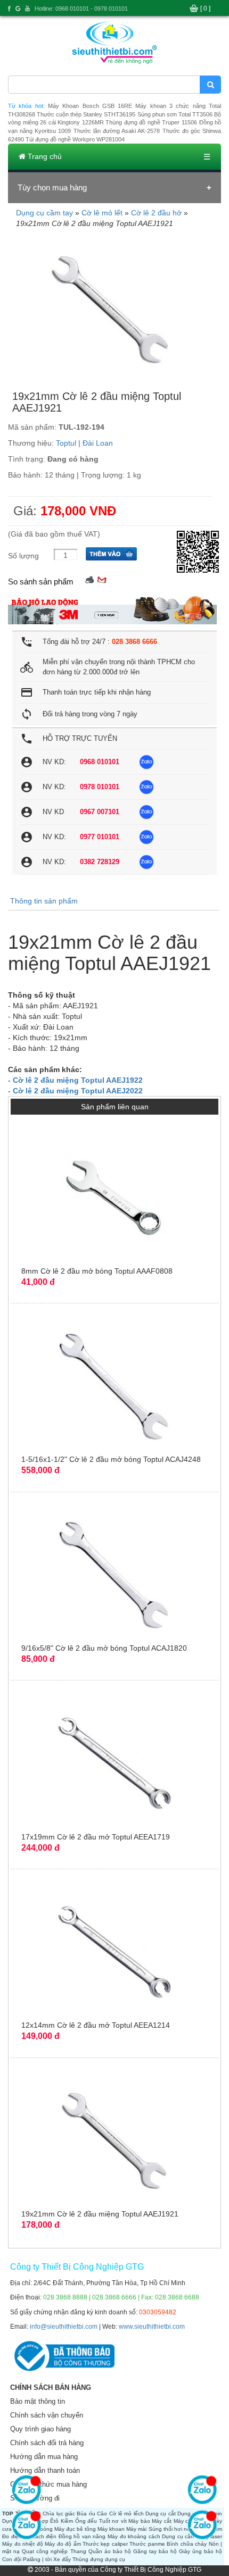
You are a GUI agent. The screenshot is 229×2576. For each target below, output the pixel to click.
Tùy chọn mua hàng (52, 187)
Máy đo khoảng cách (134, 2536)
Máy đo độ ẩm (63, 2544)
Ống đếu (86, 2521)
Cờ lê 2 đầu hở (156, 213)
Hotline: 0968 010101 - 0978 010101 (81, 9)
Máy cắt (162, 2521)
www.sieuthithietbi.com (152, 2327)
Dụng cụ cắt (161, 2514)
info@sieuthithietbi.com (64, 2327)
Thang (78, 2551)
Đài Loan (98, 443)
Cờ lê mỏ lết (102, 213)
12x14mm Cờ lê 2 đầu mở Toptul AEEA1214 (96, 2025)
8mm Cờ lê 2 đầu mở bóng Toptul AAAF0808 (97, 1271)
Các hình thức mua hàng (48, 2484)
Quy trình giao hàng (40, 2429)
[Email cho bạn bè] (102, 579)
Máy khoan (111, 2529)
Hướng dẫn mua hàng (44, 2457)
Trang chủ (44, 156)
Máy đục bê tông (75, 2529)
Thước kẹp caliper (105, 2544)
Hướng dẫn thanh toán (45, 2470)
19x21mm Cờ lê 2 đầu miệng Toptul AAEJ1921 (100, 2214)
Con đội (12, 2559)
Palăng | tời (37, 2559)
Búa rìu (86, 2514)
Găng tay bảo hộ (155, 2551)
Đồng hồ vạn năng (82, 2536)
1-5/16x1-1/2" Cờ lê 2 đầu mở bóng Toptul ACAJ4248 (111, 1459)
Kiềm (67, 2521)
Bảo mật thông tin (38, 2401)
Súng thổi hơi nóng (173, 2529)
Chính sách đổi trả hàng (47, 2443)
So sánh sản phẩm (41, 582)
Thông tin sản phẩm (44, 901)
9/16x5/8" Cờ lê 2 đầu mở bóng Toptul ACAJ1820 (104, 1648)
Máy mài (136, 2529)
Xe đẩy (62, 2559)
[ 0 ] (205, 9)
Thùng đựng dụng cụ (99, 2559)
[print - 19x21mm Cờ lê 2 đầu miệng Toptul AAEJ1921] (89, 579)
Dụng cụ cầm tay (44, 213)
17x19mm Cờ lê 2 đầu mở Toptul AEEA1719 (96, 1837)
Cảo (102, 2514)
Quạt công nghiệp (45, 2551)
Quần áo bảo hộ (110, 2551)
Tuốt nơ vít (113, 2521)
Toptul (66, 443)
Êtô (54, 2521)
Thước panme (147, 2544)
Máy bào (139, 2521)
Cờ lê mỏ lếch (126, 2514)
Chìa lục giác (59, 2514)
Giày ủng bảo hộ (201, 2551)
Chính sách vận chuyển (47, 2415)
